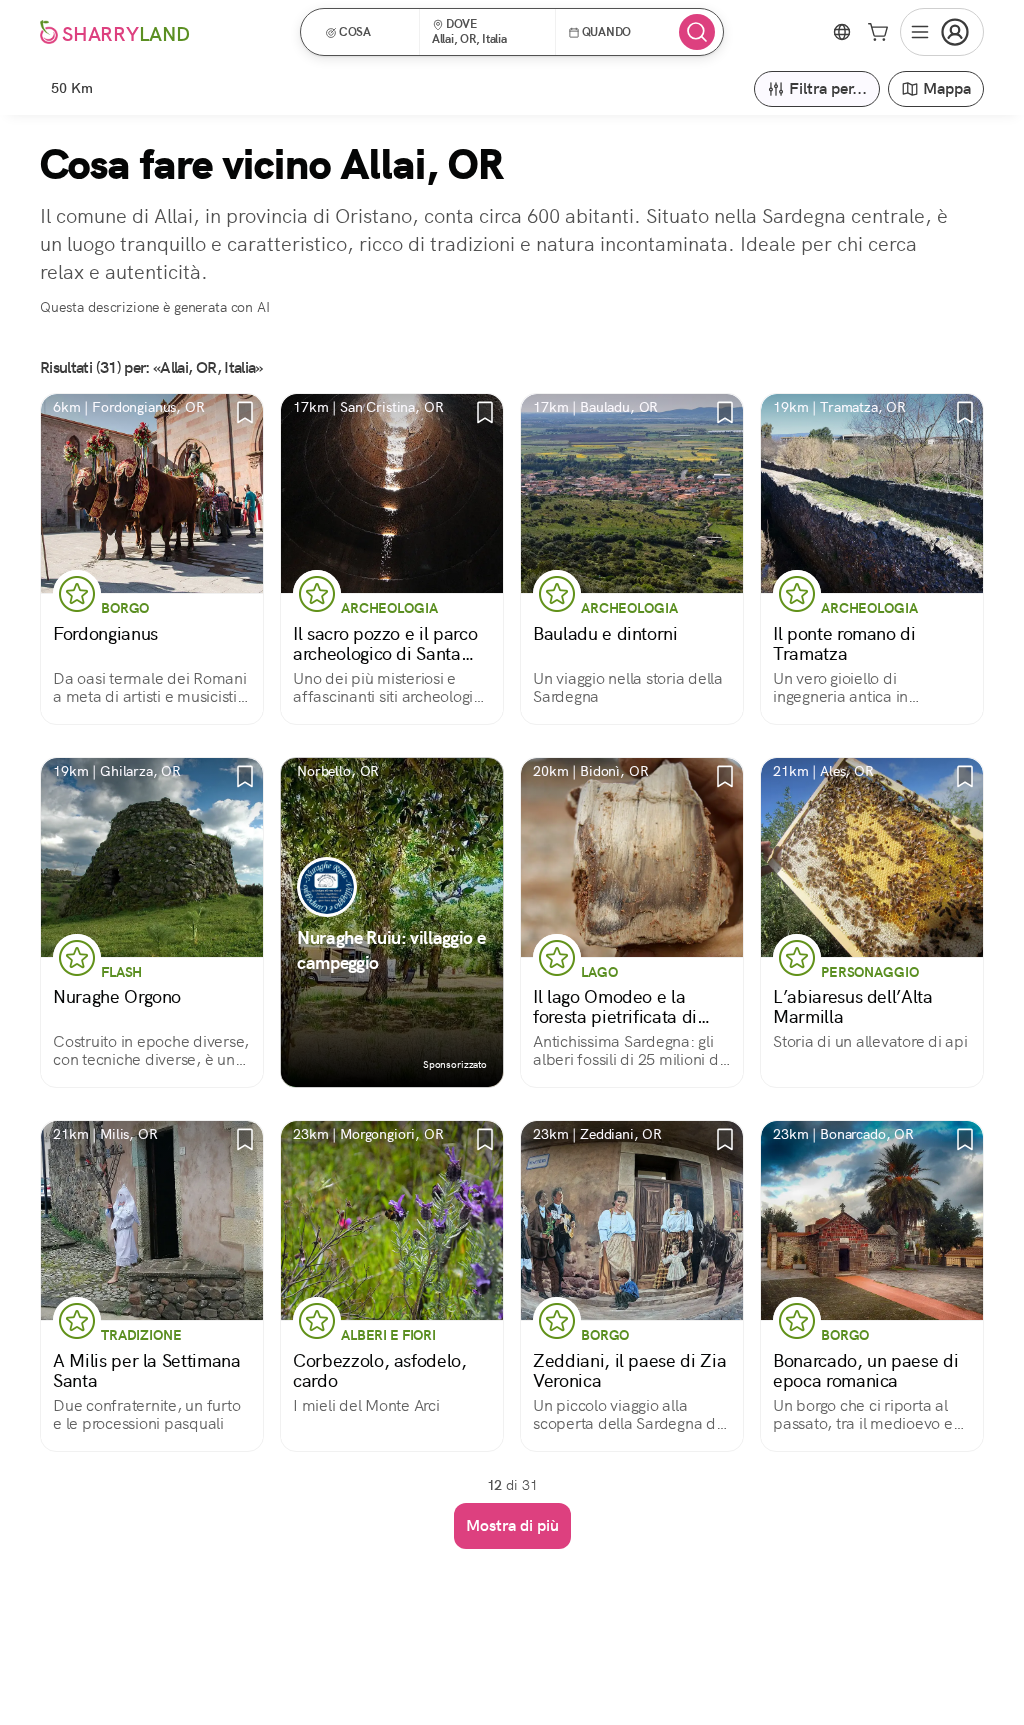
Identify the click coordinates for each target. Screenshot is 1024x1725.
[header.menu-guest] (942, 32)
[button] (366, 32)
